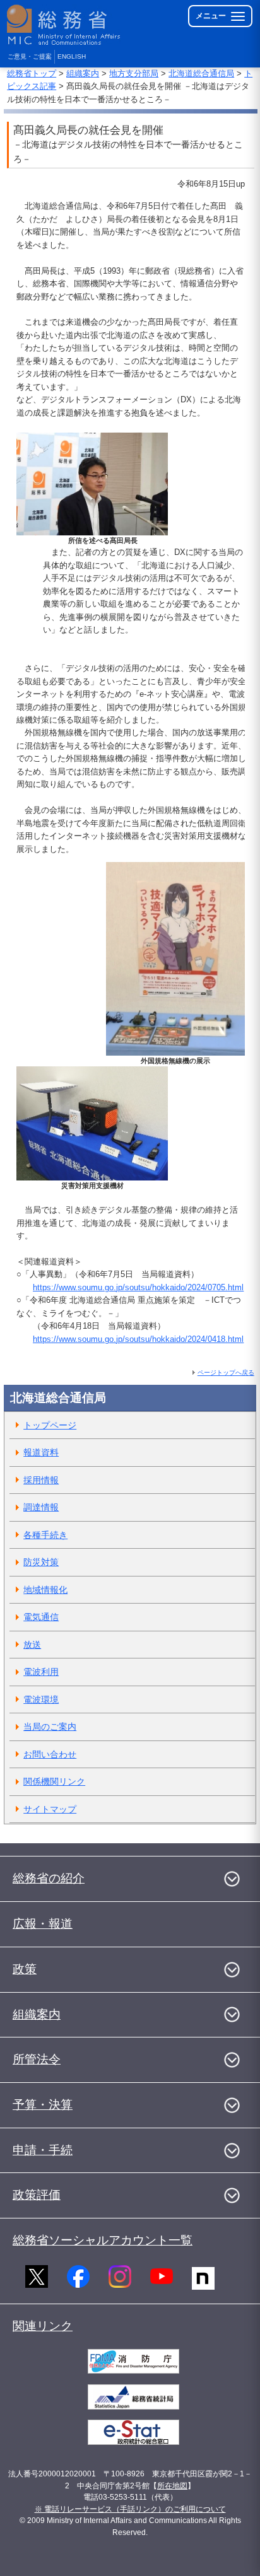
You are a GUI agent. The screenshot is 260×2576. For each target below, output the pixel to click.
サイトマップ (50, 1809)
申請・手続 (43, 2150)
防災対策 (41, 1562)
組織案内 (83, 73)
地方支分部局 (134, 73)
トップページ (50, 1425)
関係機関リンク (54, 1781)
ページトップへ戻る (226, 1373)
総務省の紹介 (49, 1878)
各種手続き (45, 1535)
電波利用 (41, 1672)
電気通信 (41, 1617)
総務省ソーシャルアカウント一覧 (103, 2240)
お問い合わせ (50, 1754)
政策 (25, 1969)
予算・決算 (43, 2105)
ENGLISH (72, 56)
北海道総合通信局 (201, 73)
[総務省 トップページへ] (64, 25)
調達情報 (41, 1507)
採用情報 (41, 1480)
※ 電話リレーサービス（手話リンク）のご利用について (130, 2509)
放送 (32, 1645)
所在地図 (172, 2486)
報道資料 (41, 1452)
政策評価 (37, 2195)
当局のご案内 (50, 1727)
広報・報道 (43, 1924)
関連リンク (43, 2326)
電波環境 (41, 1699)
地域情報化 (45, 1590)
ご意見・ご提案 (30, 56)
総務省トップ (32, 73)
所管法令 (37, 2059)
